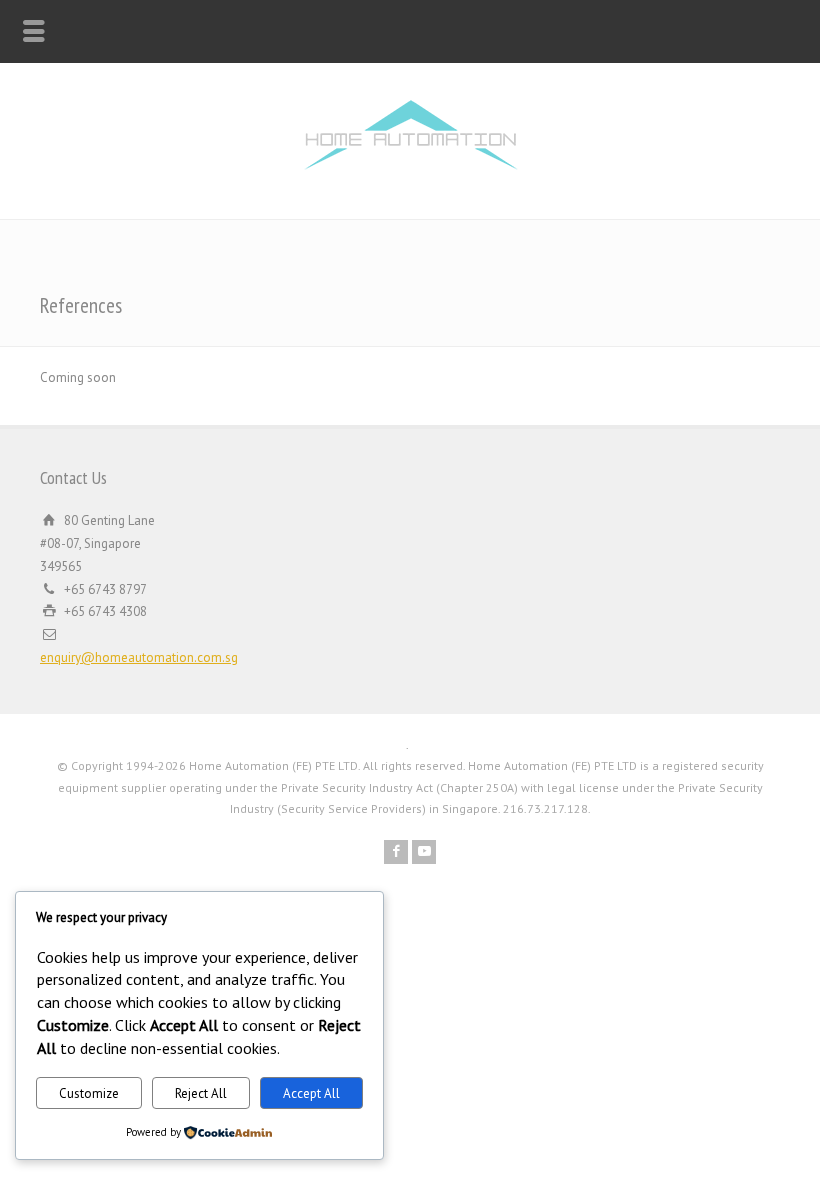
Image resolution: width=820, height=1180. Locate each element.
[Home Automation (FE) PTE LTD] (410, 176)
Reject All (201, 1093)
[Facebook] (396, 852)
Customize (89, 1093)
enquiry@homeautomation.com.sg (139, 657)
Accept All (311, 1093)
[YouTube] (424, 852)
